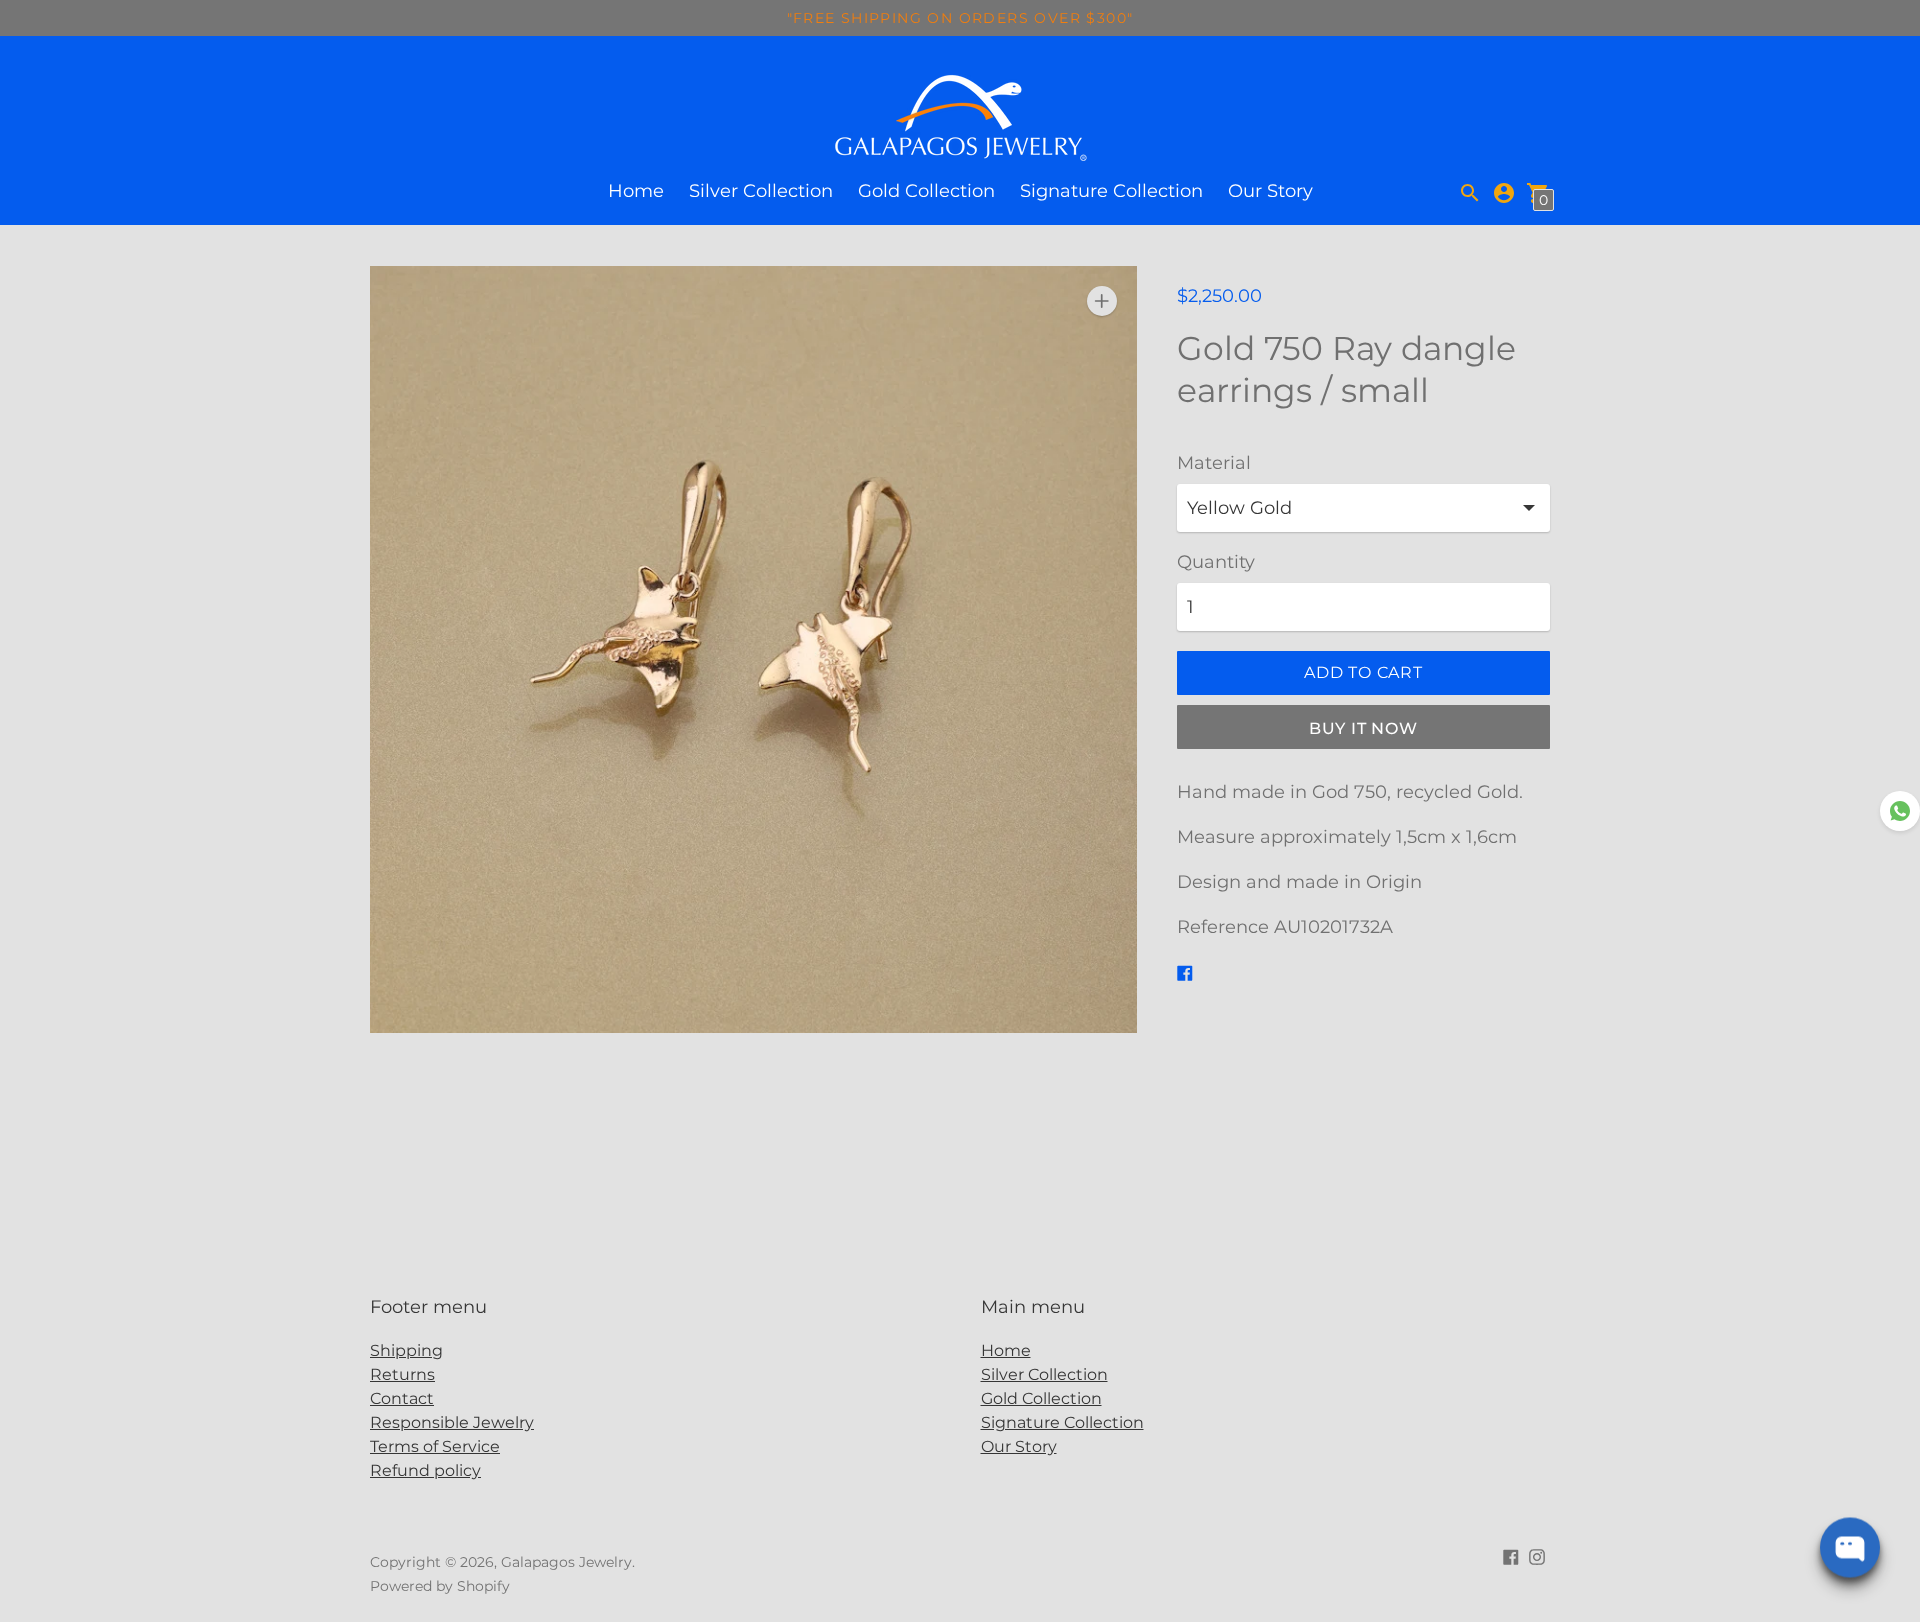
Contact (402, 1398)
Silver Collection (761, 191)
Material (1214, 463)
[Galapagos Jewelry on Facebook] (1511, 1556)
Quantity (1216, 562)
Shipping (406, 1350)
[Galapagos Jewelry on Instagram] (1537, 1556)
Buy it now (1363, 728)
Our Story (1270, 191)
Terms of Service (435, 1446)
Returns (402, 1374)
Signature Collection (1111, 191)
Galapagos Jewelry (566, 1562)
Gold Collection (926, 191)
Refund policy (425, 1470)
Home (636, 191)
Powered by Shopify (440, 1586)
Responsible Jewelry (452, 1422)
